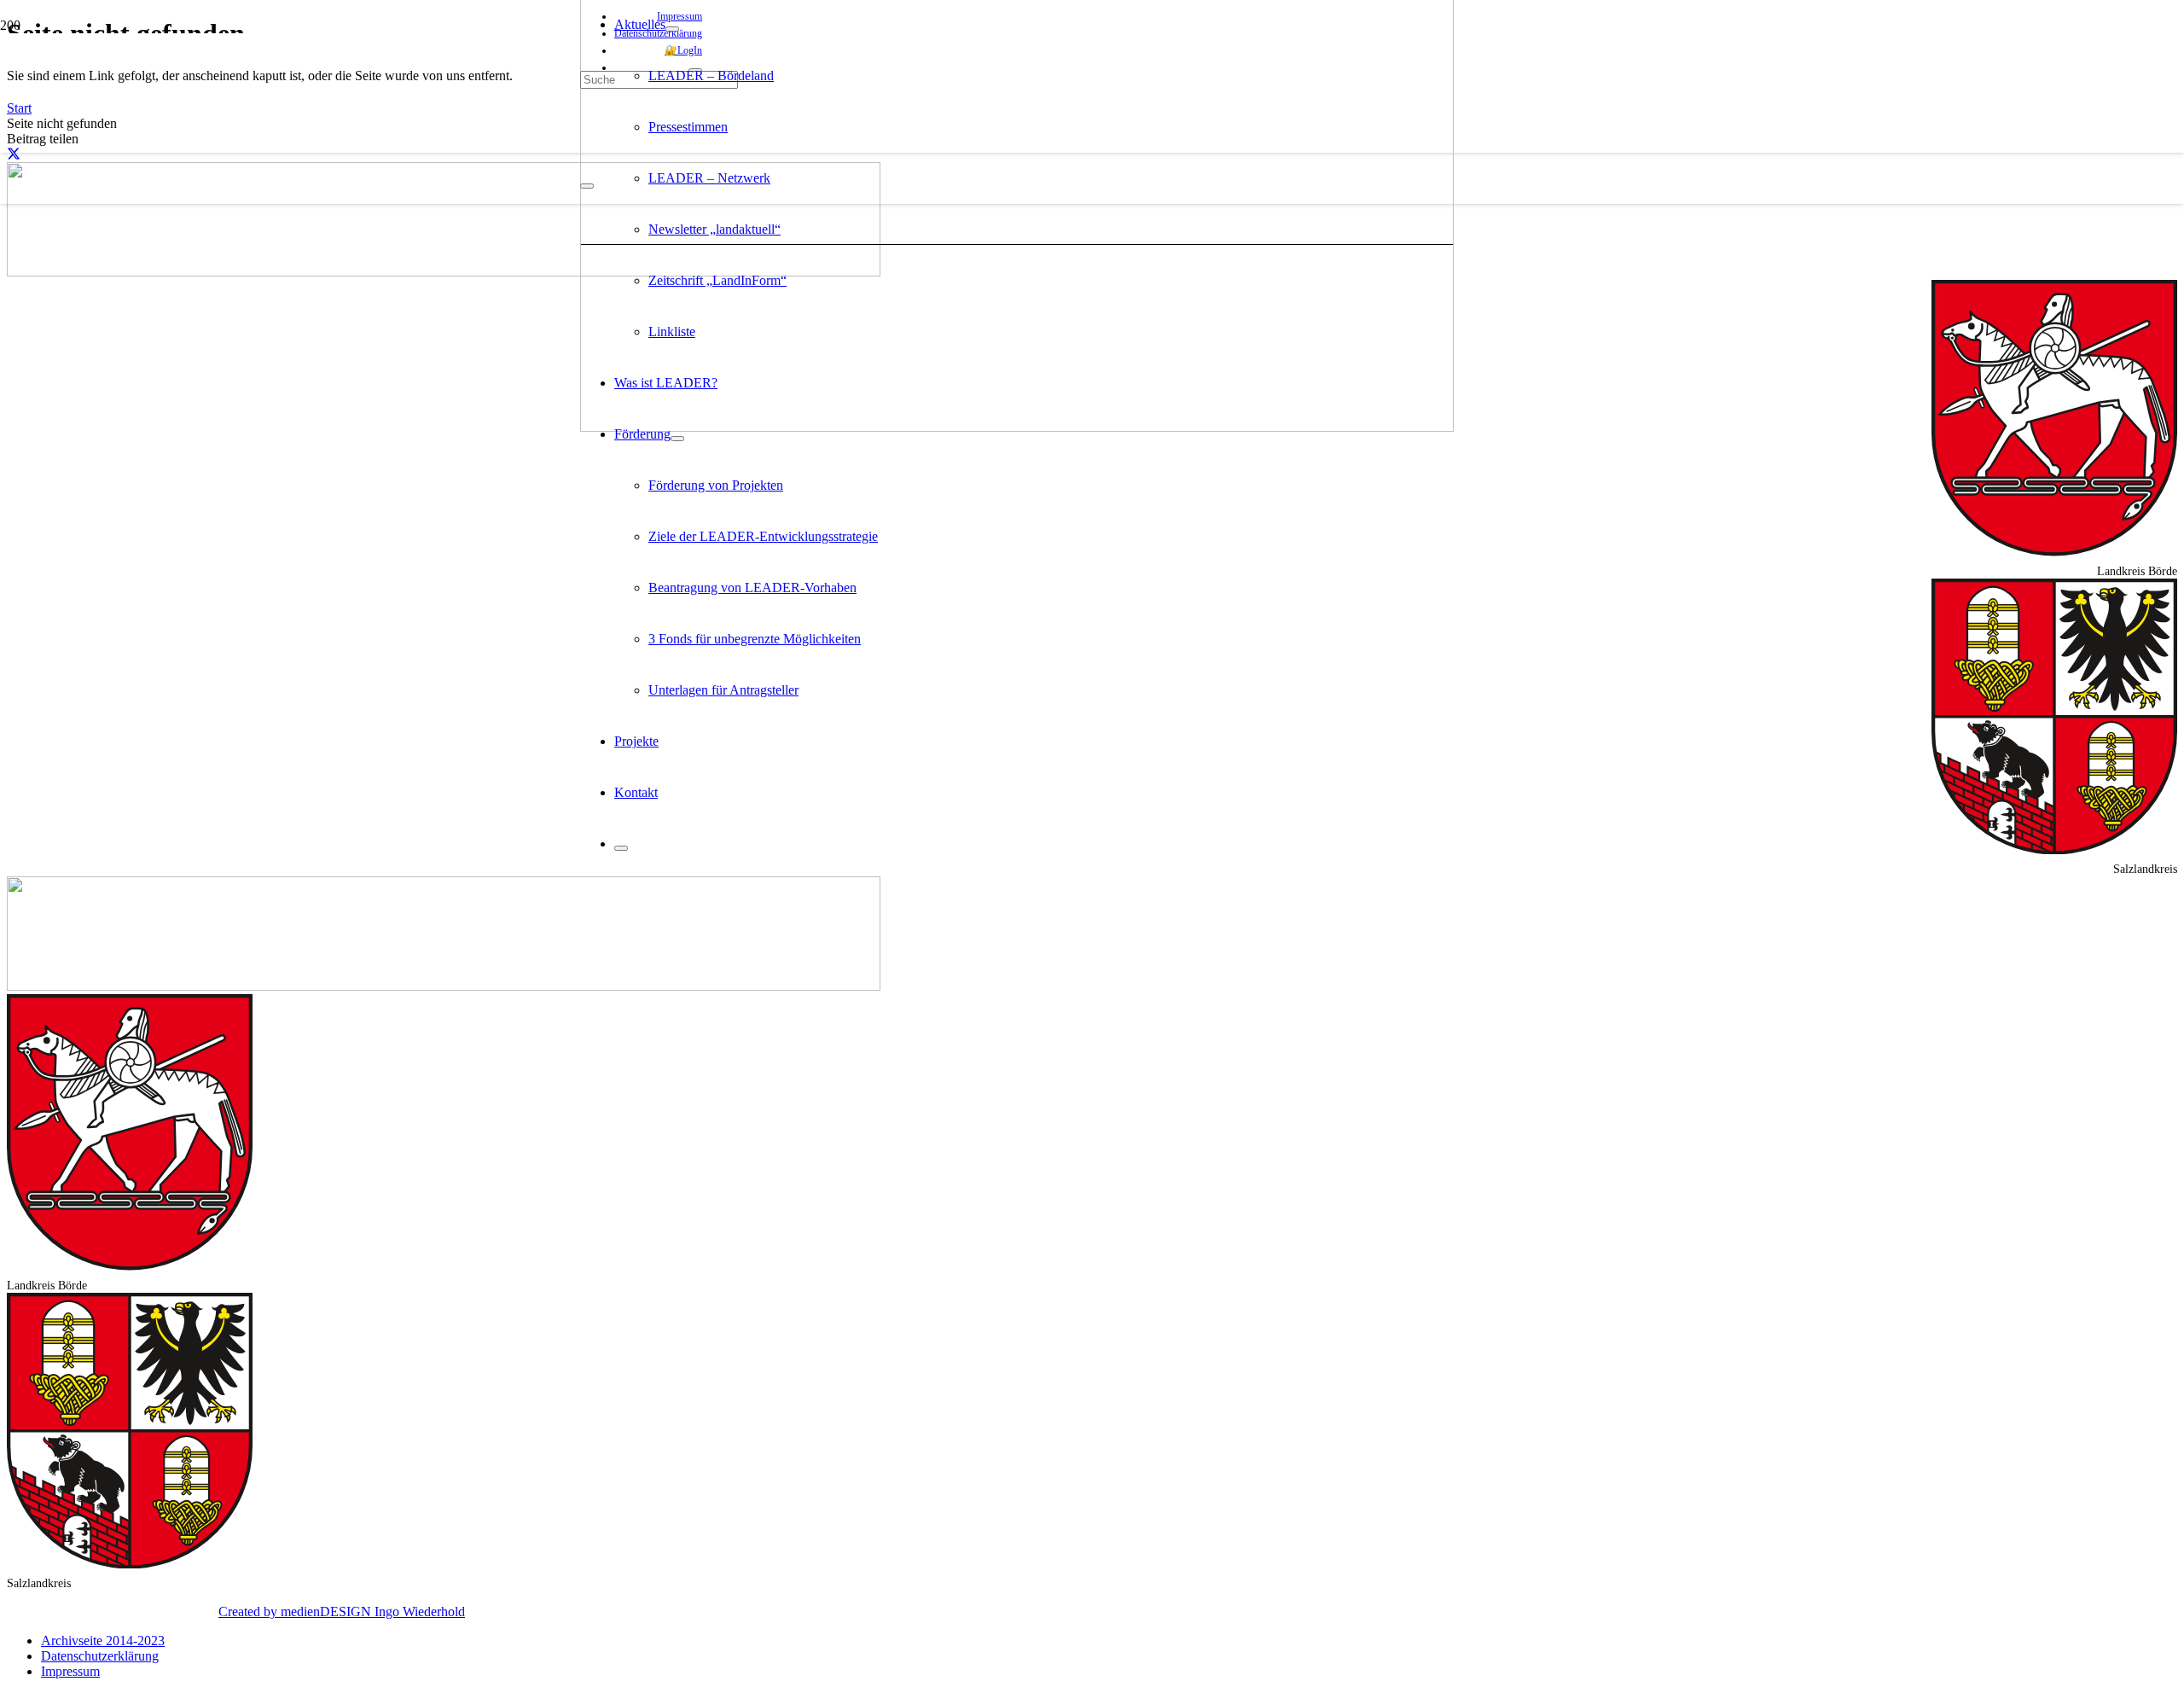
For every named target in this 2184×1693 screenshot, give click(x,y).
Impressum (70, 1671)
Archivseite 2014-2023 (103, 1641)
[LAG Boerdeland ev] (1017, 427)
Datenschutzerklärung (100, 1656)
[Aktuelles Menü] (672, 29)
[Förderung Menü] (677, 439)
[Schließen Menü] (621, 848)
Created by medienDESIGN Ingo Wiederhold (342, 1612)
